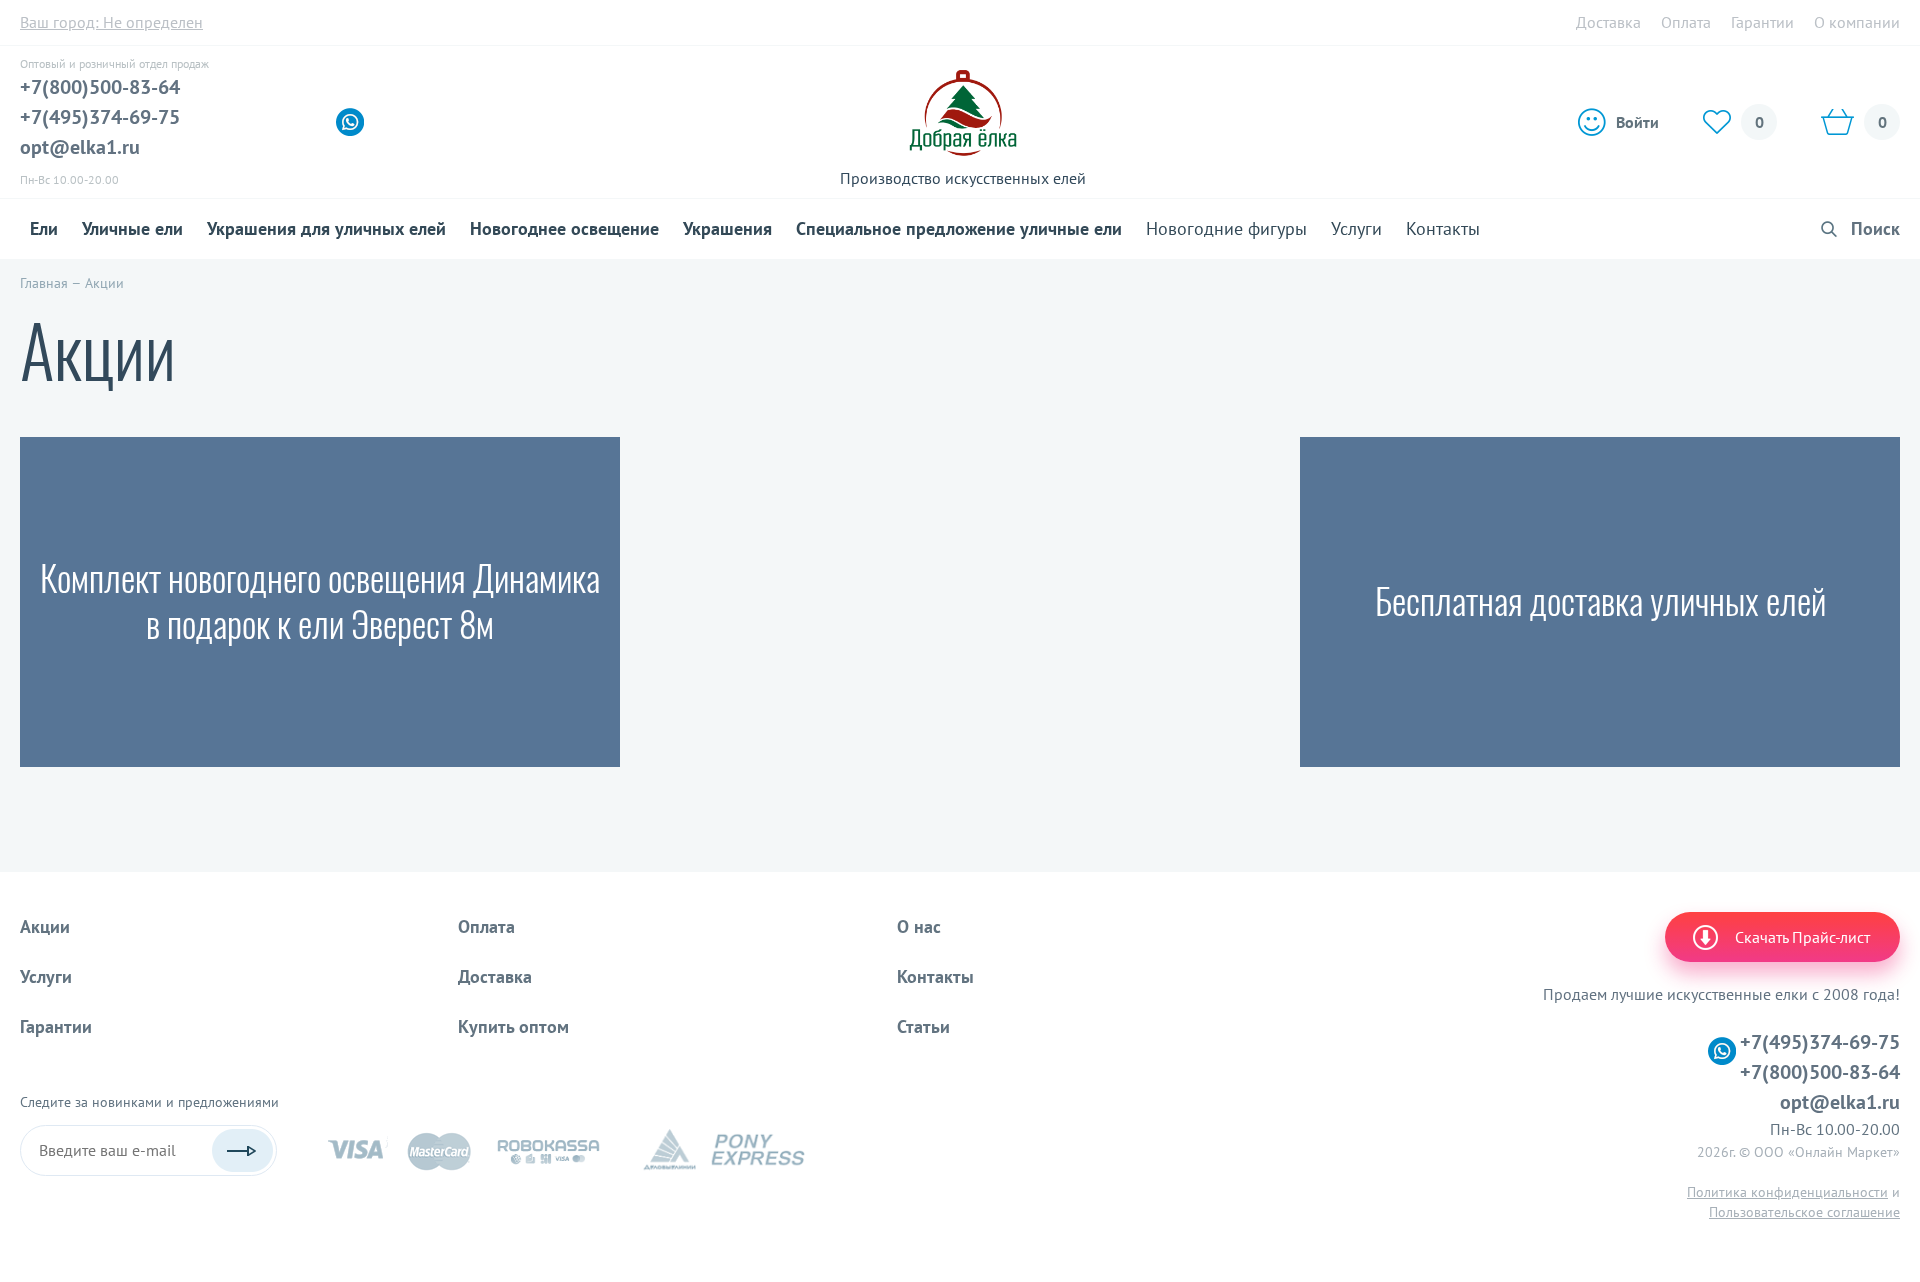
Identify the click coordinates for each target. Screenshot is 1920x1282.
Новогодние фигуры (1226, 228)
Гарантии (1762, 22)
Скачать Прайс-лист (1802, 937)
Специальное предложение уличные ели (959, 228)
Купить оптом (513, 1026)
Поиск (1875, 228)
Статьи (923, 1026)
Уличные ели (132, 228)
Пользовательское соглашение (1804, 1212)
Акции (45, 926)
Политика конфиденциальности (1787, 1192)
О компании (1857, 22)
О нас (919, 926)
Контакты (1443, 228)
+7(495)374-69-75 (100, 117)
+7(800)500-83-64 (100, 87)
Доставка (1608, 22)
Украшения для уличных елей (326, 228)
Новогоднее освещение (564, 228)
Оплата (1686, 22)
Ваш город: (111, 22)
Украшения (727, 228)
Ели (44, 228)
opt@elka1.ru (80, 147)
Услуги (1356, 228)
